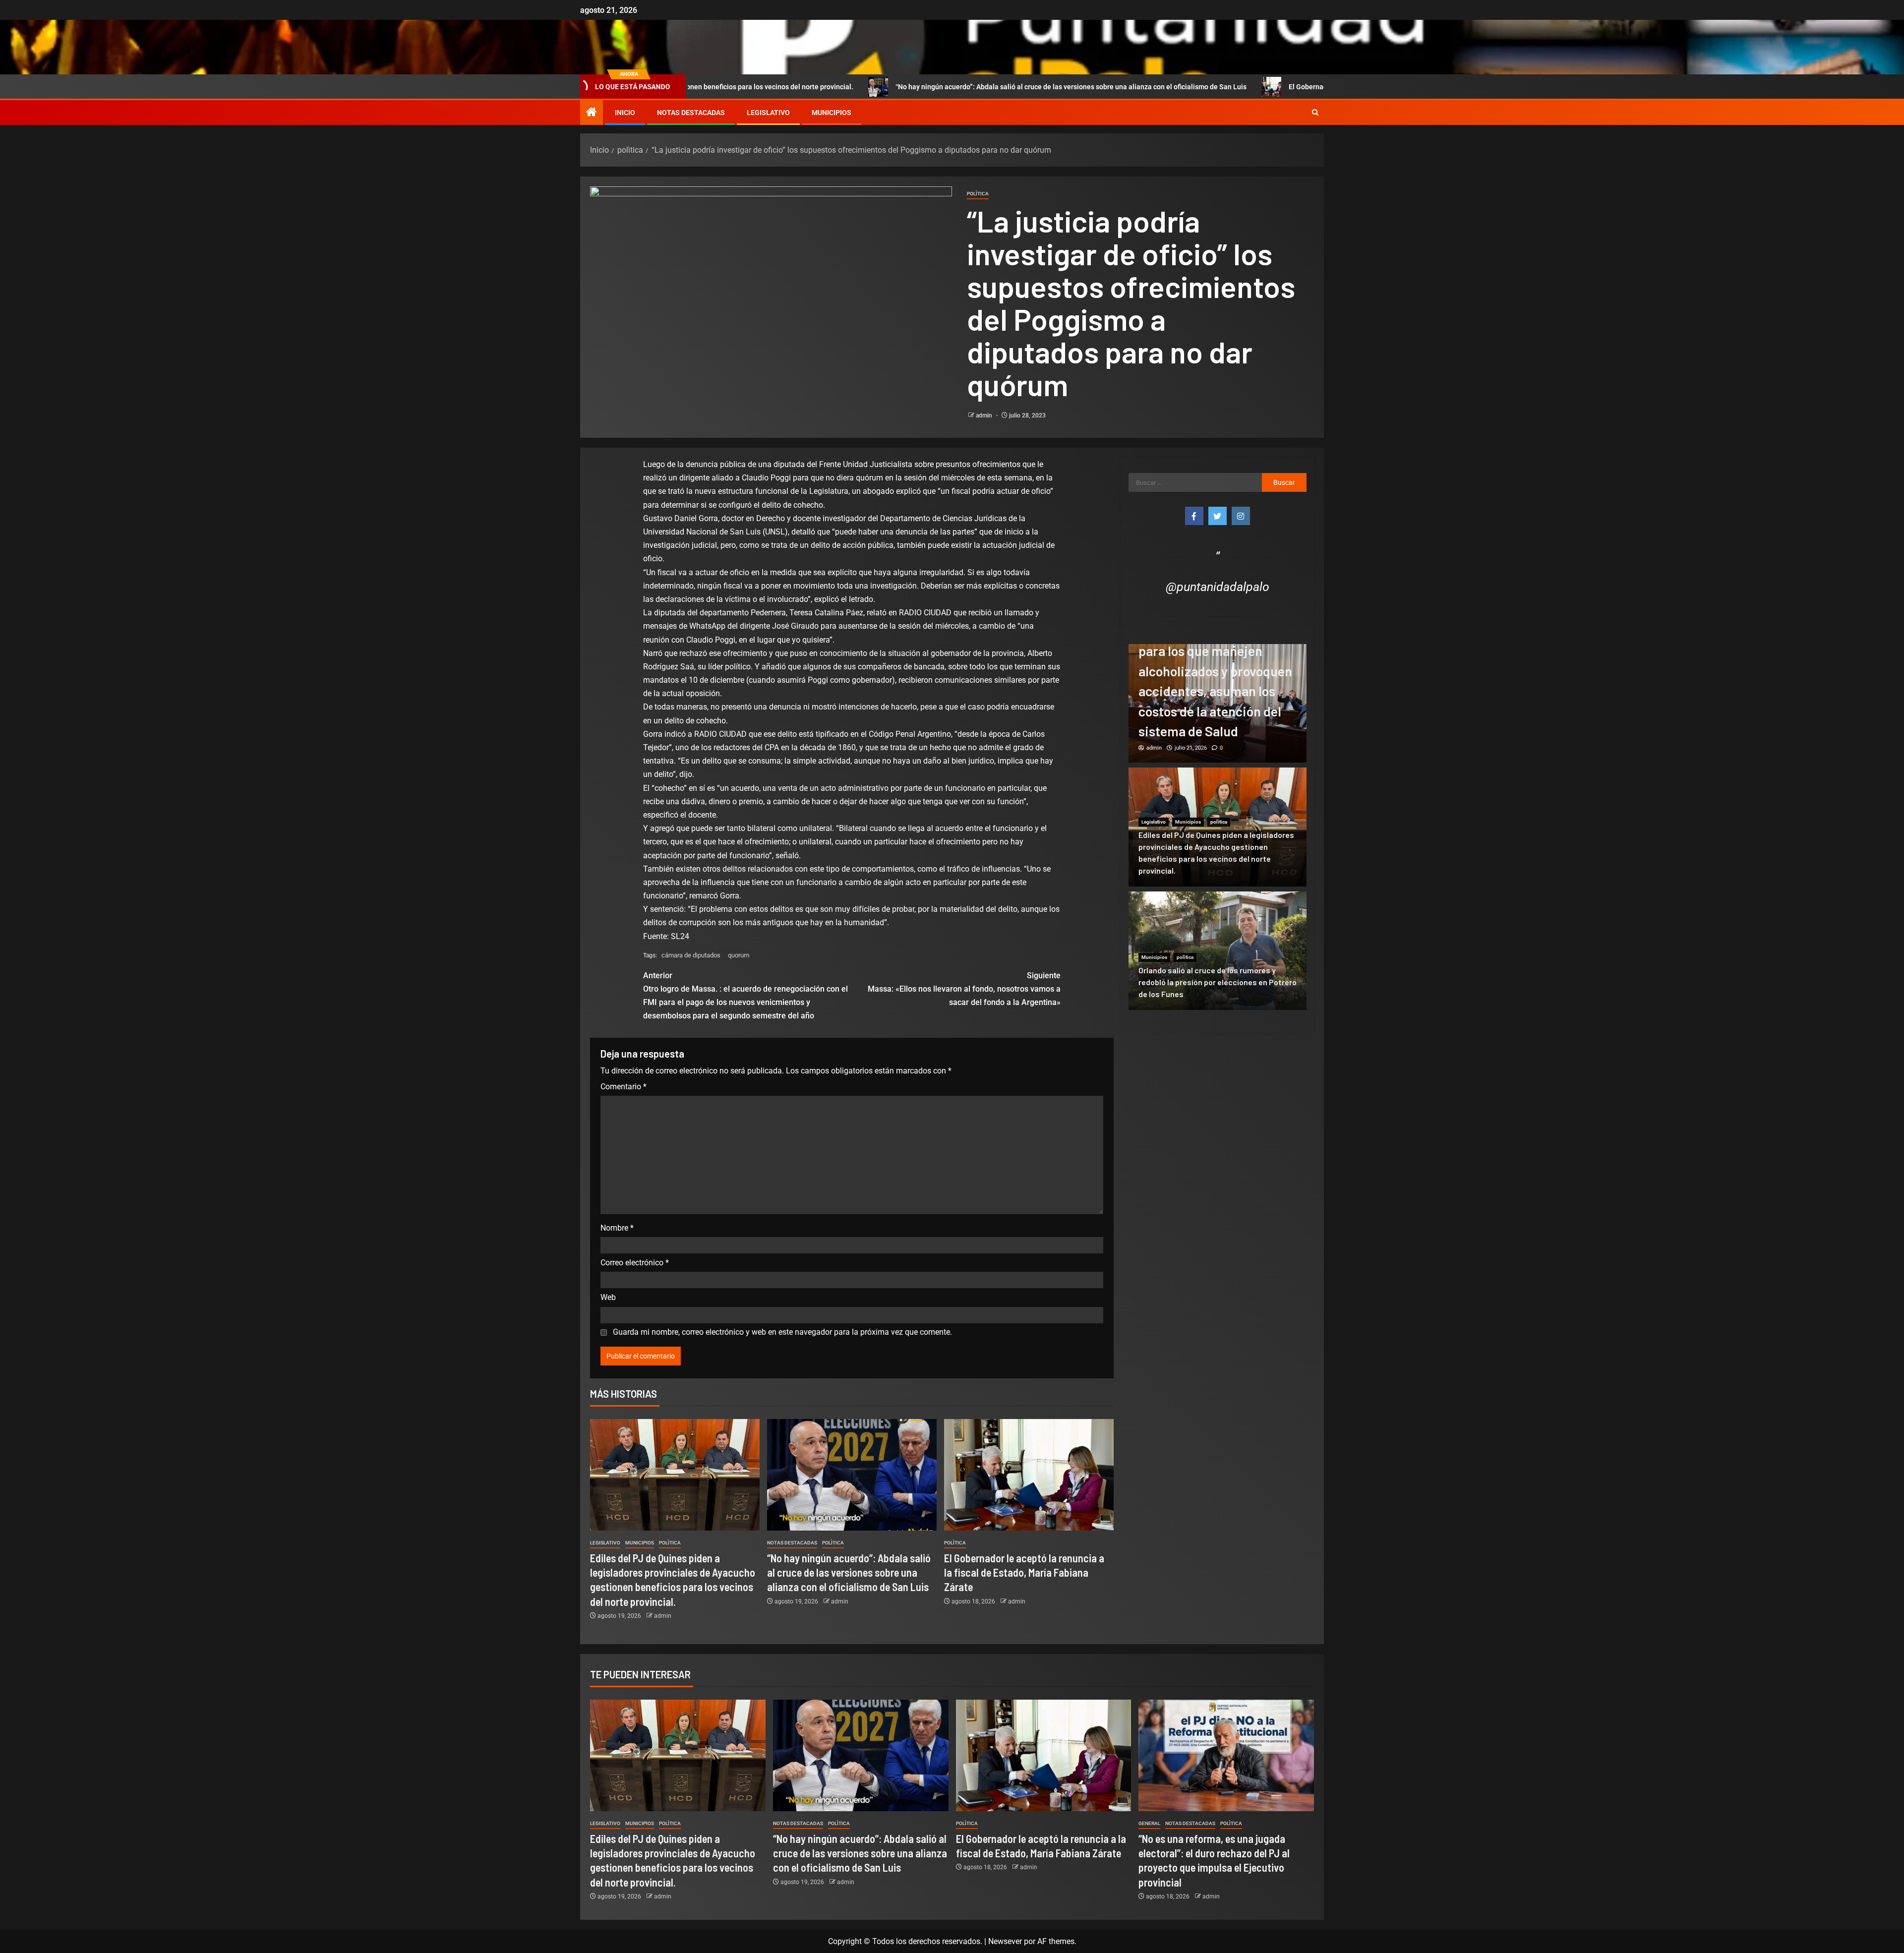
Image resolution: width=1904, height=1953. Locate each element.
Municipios (832, 113)
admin (985, 415)
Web (608, 1297)
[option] (1218, 704)
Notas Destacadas (691, 113)
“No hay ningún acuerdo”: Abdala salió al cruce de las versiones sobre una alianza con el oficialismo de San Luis (894, 87)
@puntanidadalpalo (1218, 587)
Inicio (625, 113)
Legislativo (768, 113)
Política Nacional (1194, 654)
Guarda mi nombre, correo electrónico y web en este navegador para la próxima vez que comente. (782, 1332)
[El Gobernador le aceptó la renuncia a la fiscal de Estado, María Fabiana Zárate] (1029, 1475)
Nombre (617, 1228)
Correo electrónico (635, 1263)
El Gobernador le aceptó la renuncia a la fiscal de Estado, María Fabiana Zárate (1236, 87)
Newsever (1005, 1941)
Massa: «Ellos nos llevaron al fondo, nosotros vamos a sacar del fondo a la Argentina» (964, 989)
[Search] (1315, 113)
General (1149, 1823)
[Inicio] (592, 113)
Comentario (624, 1087)
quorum (739, 955)
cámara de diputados (691, 955)
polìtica (978, 194)
